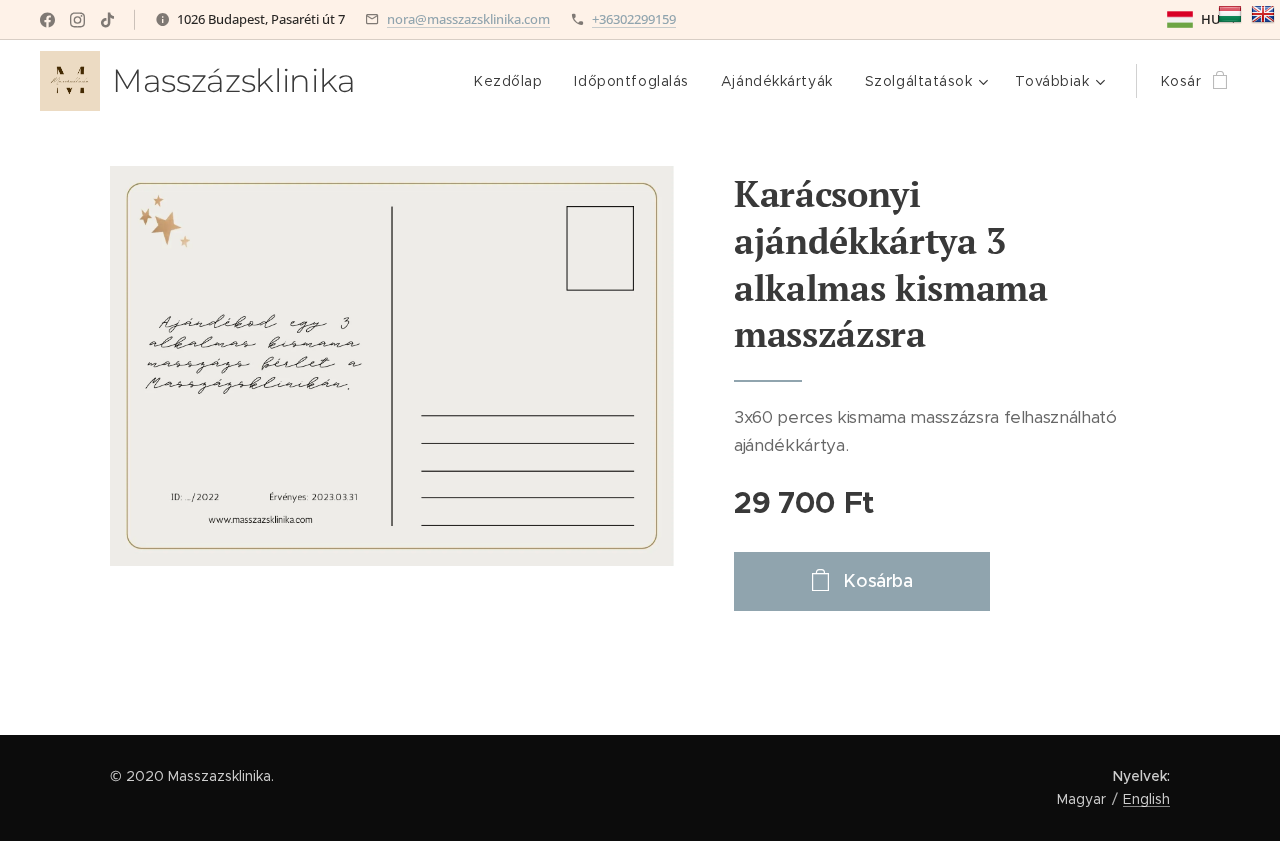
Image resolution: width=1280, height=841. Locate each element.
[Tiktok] (107, 20)
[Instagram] (77, 20)
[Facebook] (47, 20)
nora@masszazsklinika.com (468, 19)
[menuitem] (513, 81)
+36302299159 (634, 19)
